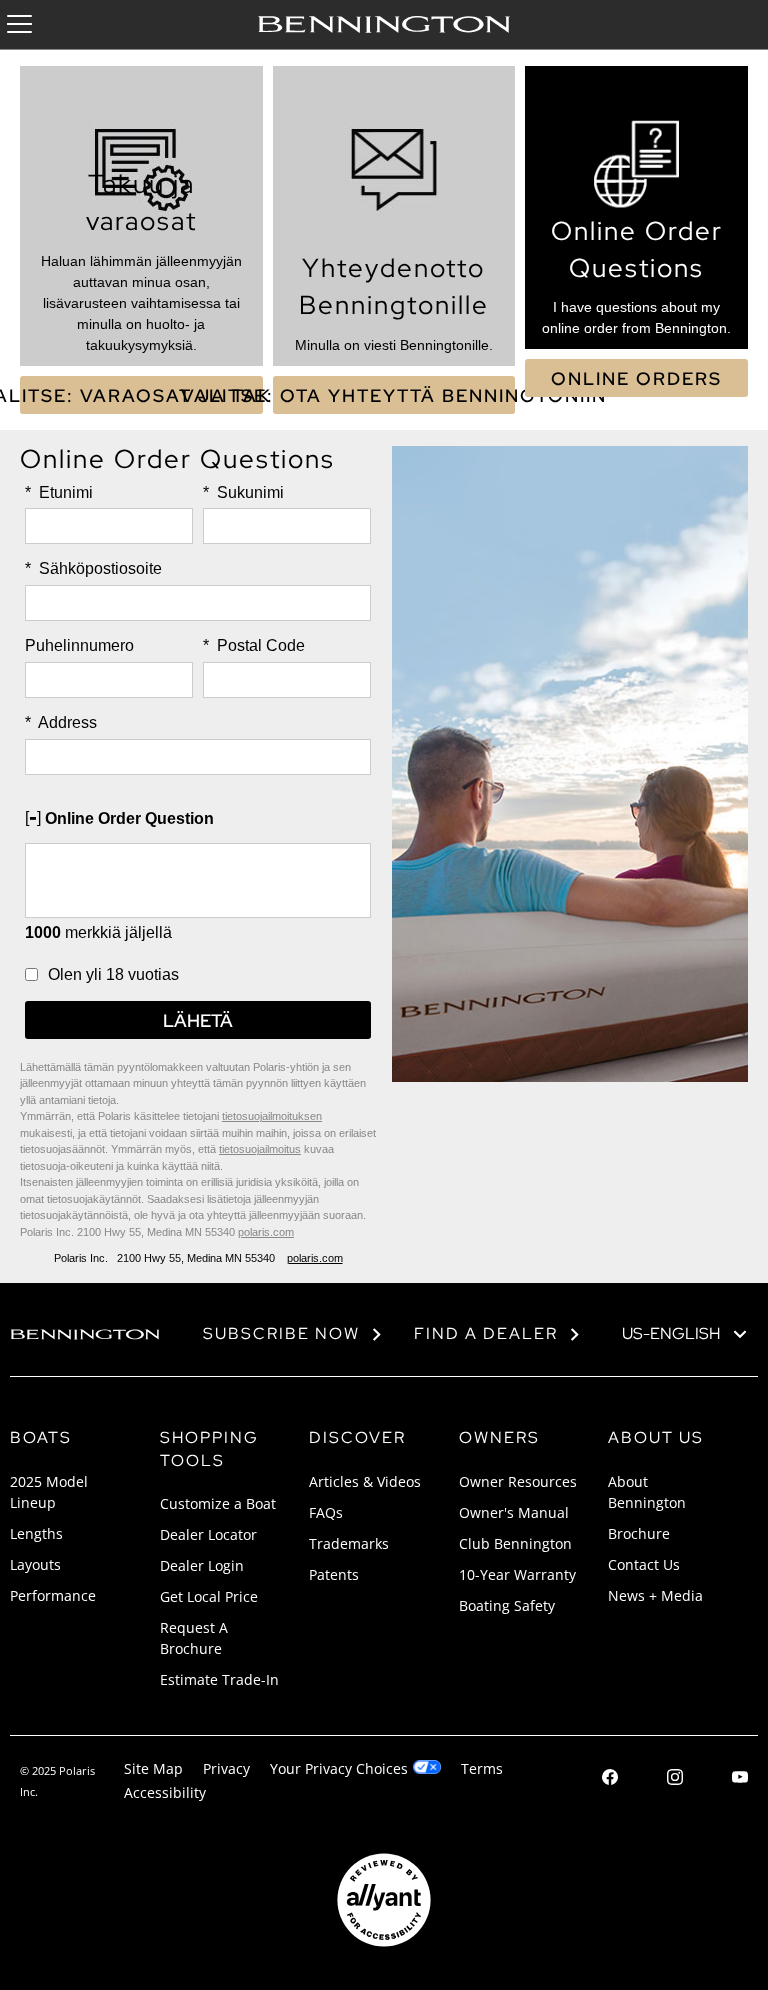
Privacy (226, 1768)
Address (61, 722)
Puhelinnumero (79, 645)
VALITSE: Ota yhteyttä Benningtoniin (394, 395)
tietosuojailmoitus (260, 1149)
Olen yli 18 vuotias (113, 974)
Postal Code (254, 645)
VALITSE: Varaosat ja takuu (141, 395)
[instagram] (675, 1779)
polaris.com (266, 1232)
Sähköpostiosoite (93, 568)
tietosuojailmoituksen (272, 1116)
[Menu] (19, 24)
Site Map (153, 1768)
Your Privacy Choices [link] (339, 1768)
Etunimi (59, 492)
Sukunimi (243, 492)
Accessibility (165, 1792)
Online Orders (636, 378)
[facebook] (610, 1779)
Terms (482, 1768)
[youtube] (740, 1779)
